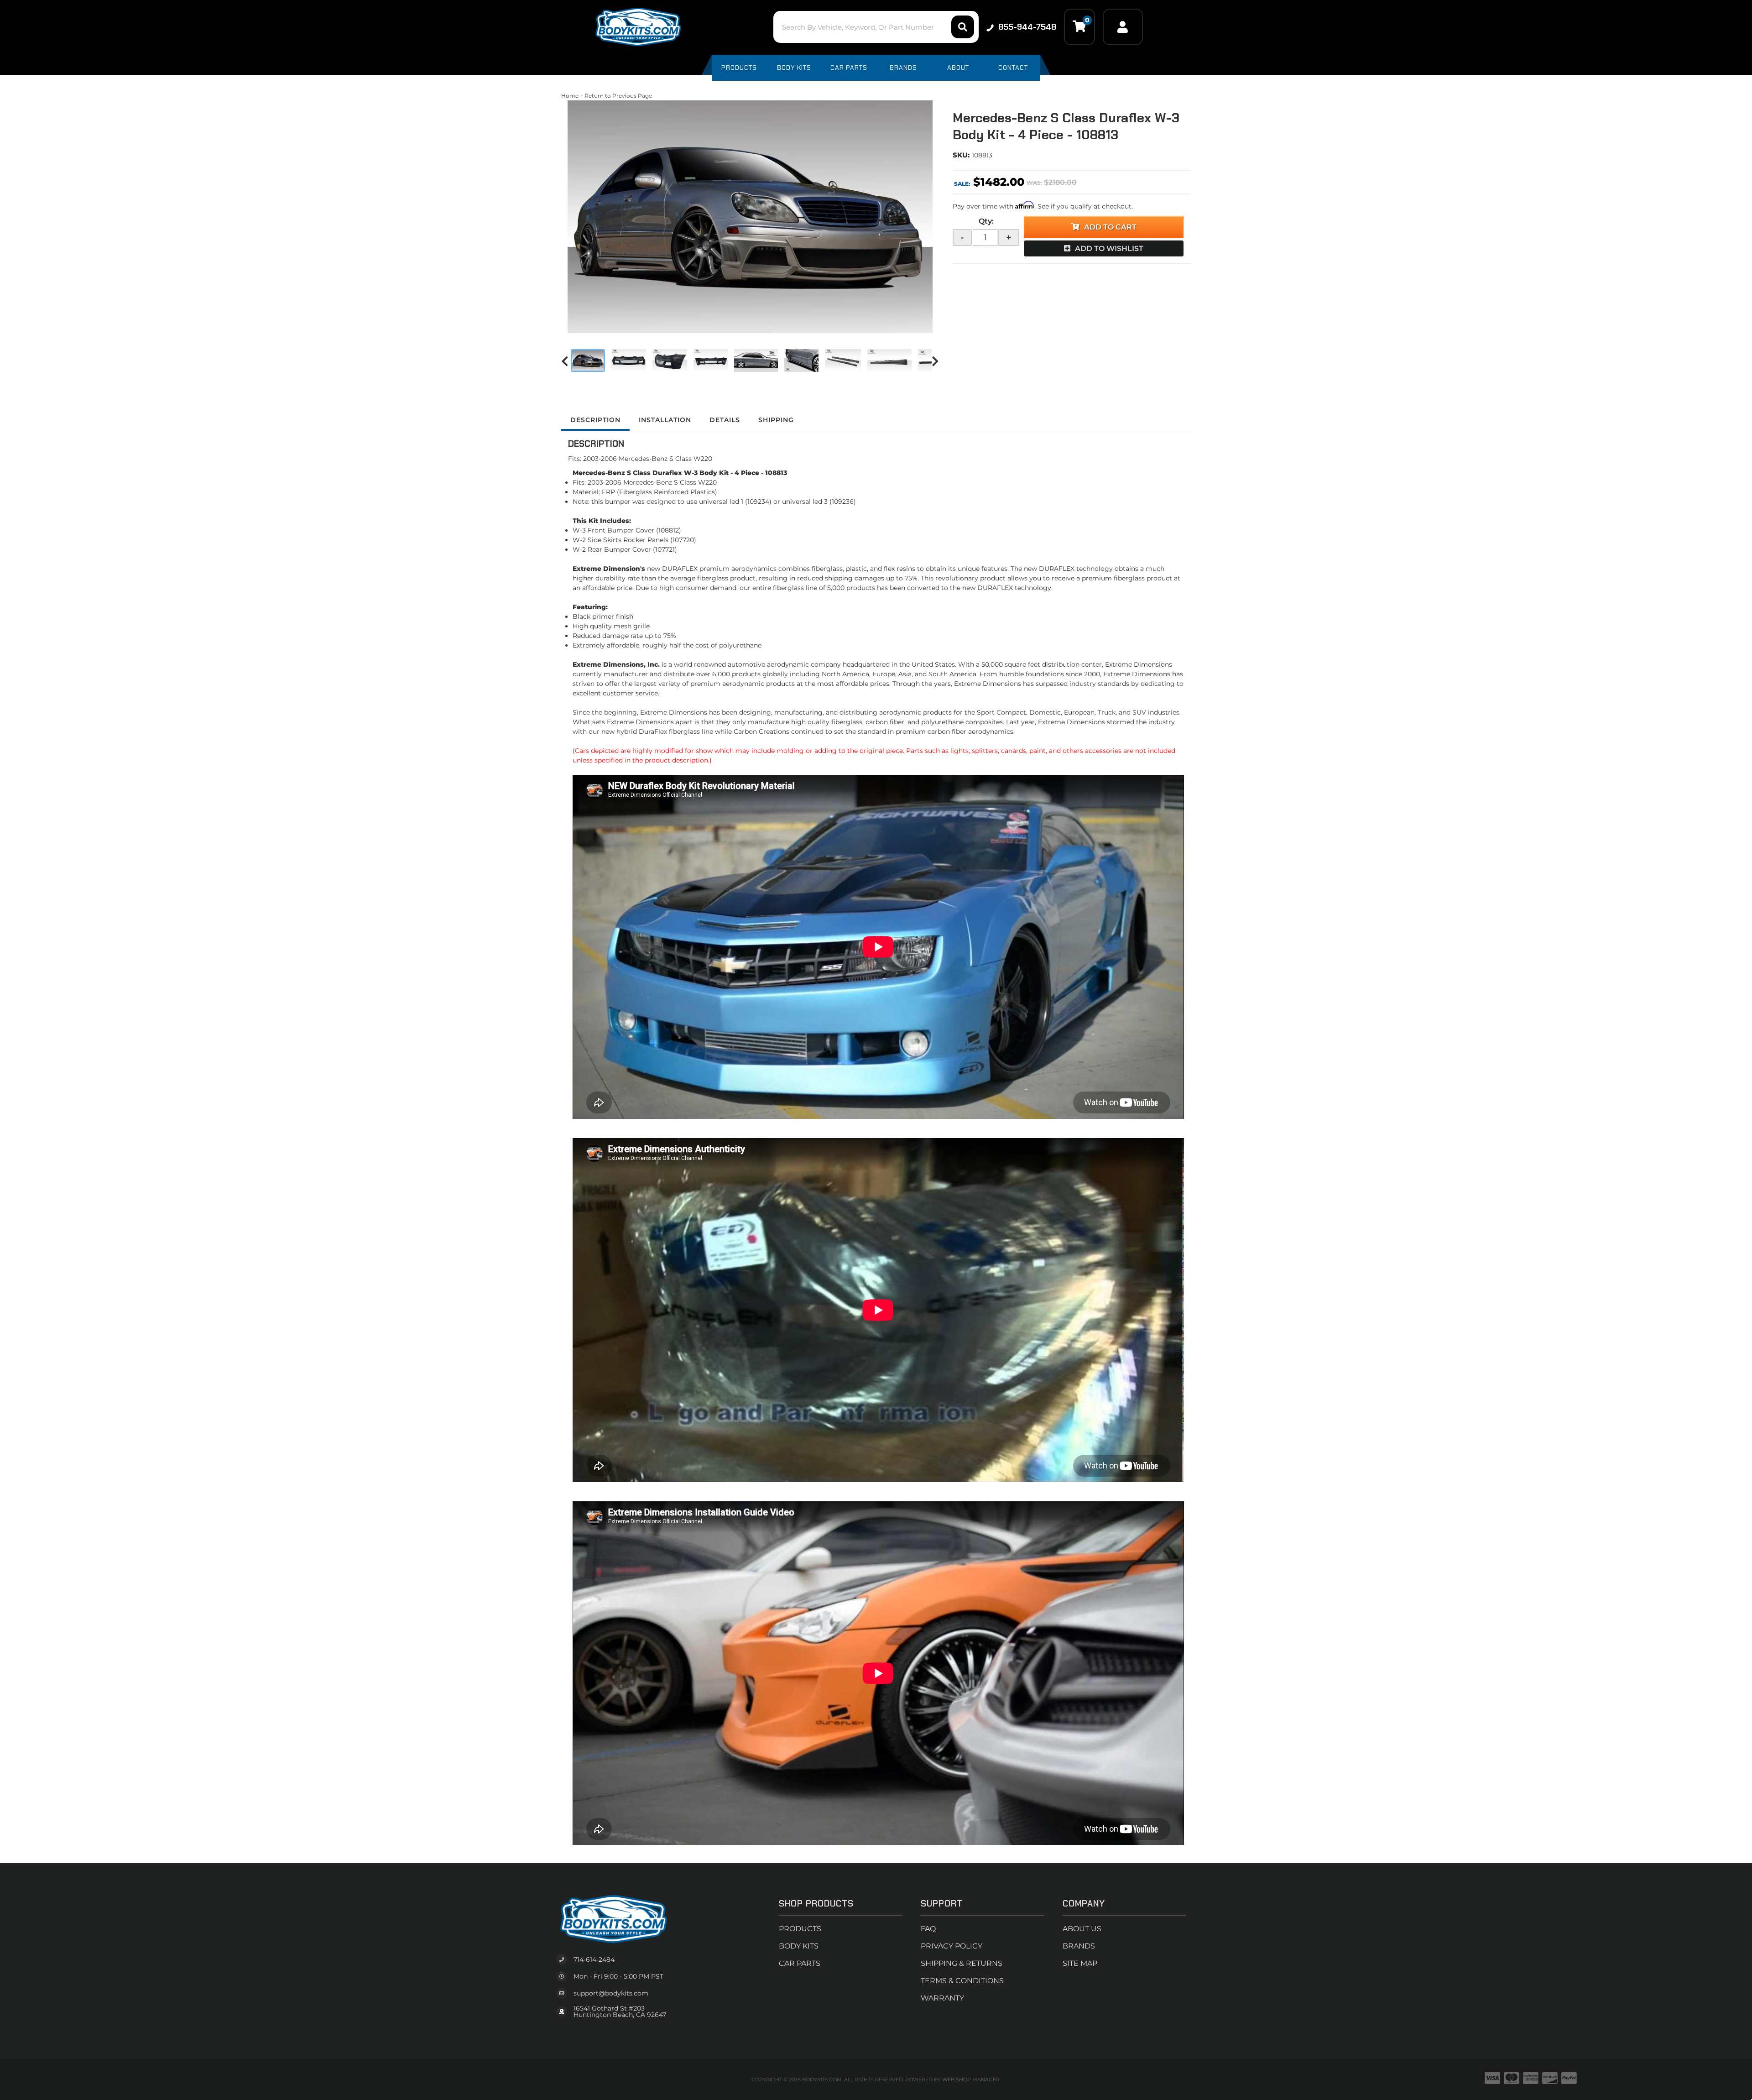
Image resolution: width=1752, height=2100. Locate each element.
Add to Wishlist (1109, 248)
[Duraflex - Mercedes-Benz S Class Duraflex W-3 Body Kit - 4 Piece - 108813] (750, 217)
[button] (876, 27)
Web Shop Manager (971, 2079)
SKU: (961, 155)
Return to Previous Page (618, 96)
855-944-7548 (1027, 27)
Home (570, 96)
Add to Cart (1110, 227)
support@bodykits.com (611, 1993)
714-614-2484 (594, 1959)
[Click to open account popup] (1123, 27)
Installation (665, 420)
